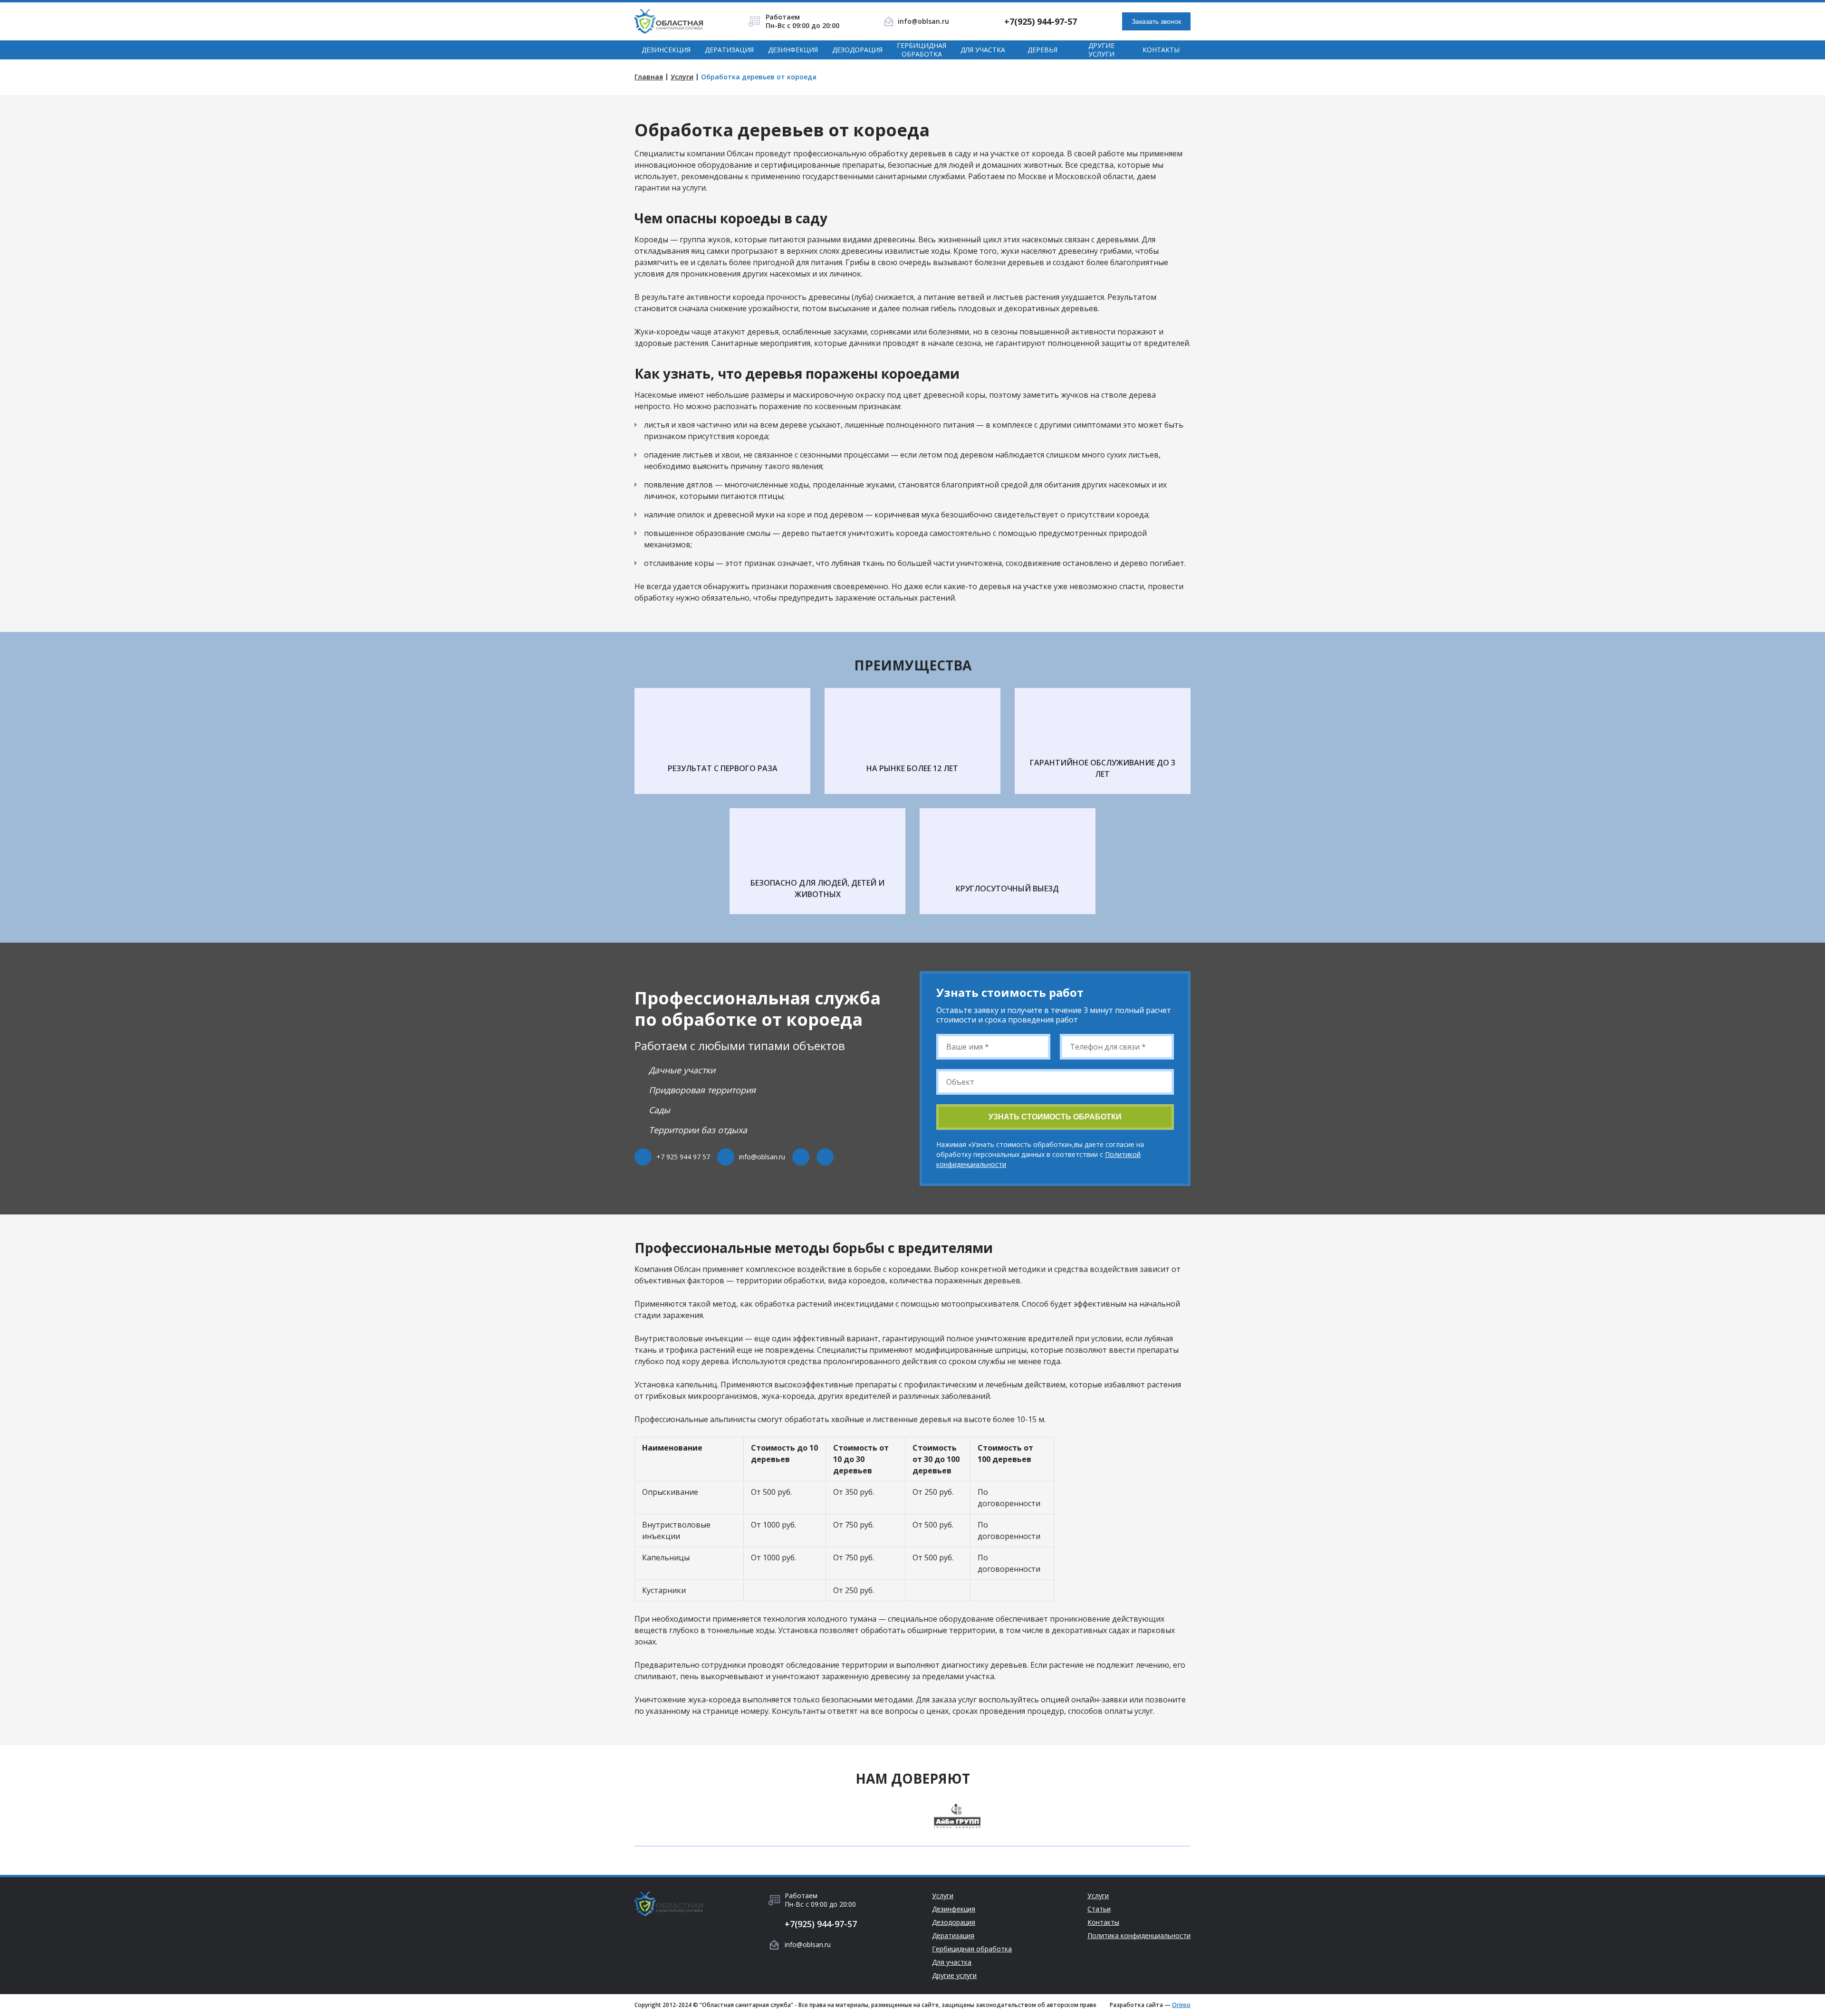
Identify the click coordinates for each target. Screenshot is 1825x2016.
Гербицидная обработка (922, 50)
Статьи (1099, 1909)
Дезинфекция (793, 50)
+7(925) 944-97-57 (1041, 21)
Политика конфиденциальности (1139, 1936)
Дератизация (729, 50)
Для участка (983, 50)
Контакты (1161, 50)
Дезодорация (857, 50)
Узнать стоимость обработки (1055, 1117)
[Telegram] (801, 1157)
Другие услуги (1101, 50)
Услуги (682, 77)
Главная (649, 77)
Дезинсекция (666, 50)
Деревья (1042, 50)
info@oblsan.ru (923, 21)
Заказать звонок (1156, 21)
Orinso (1181, 2005)
